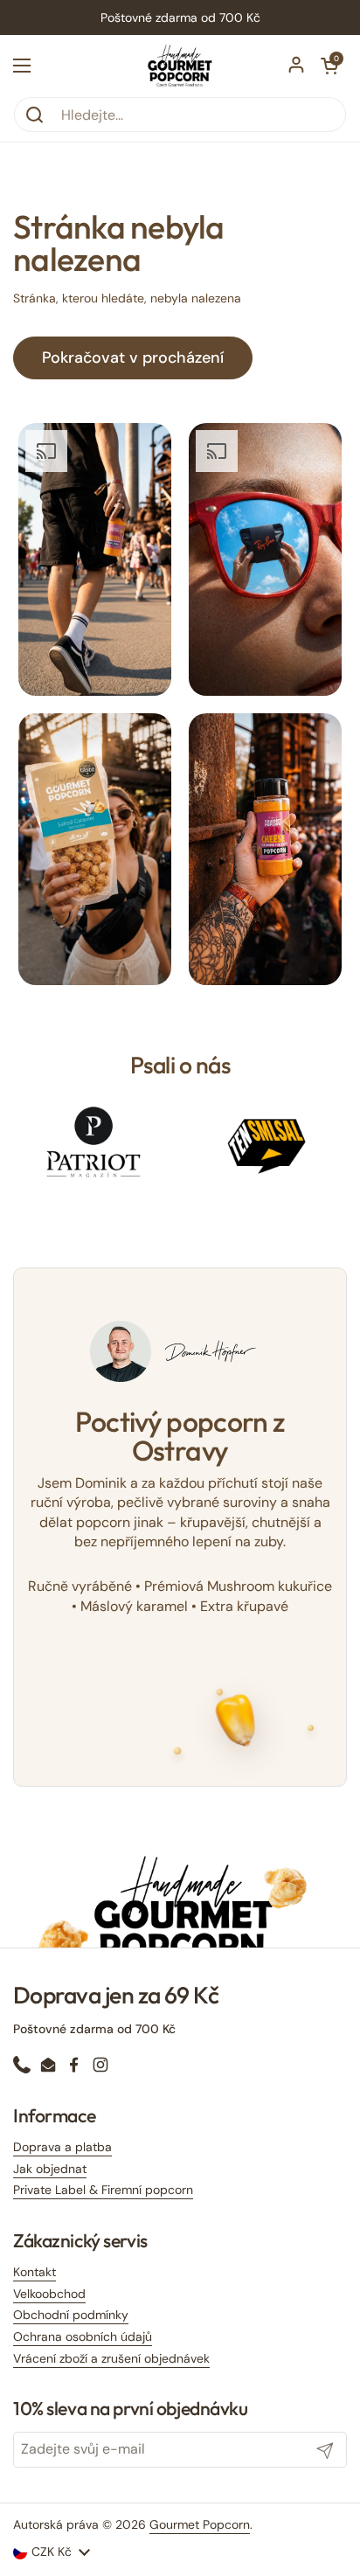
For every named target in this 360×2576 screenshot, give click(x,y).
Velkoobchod (49, 2294)
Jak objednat (50, 2169)
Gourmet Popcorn (200, 2524)
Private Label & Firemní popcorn (103, 2190)
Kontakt (35, 2272)
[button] (329, 66)
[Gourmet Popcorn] (180, 66)
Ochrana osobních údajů (83, 2336)
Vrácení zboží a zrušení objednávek (111, 2358)
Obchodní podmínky (71, 2315)
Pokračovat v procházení (133, 358)
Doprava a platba (62, 2147)
